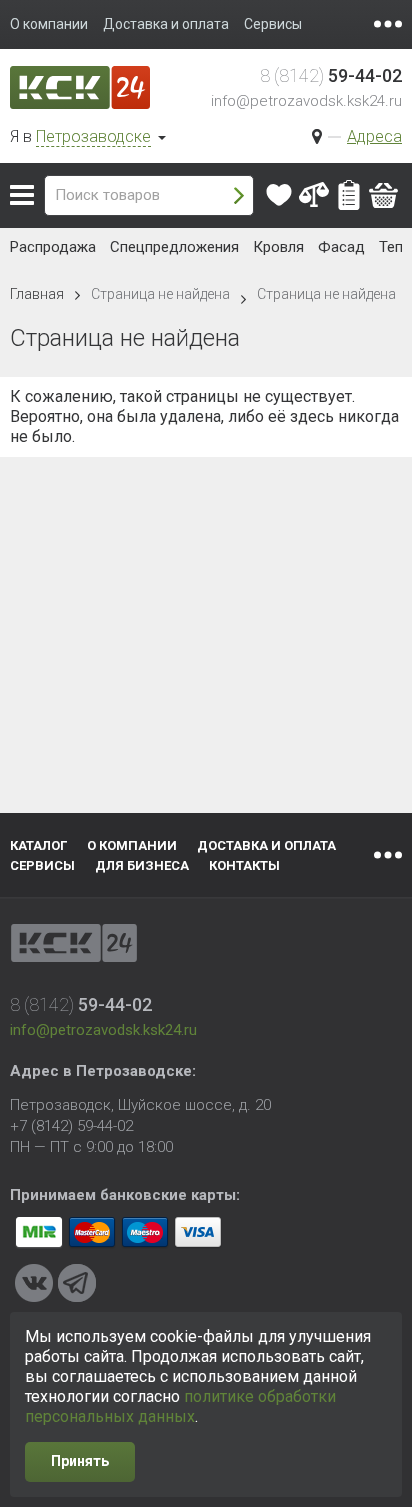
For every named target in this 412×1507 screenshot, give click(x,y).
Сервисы (42, 865)
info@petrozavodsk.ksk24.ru (306, 101)
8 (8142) (331, 75)
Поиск (239, 195)
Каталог (22, 195)
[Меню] (388, 24)
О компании (132, 845)
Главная (37, 294)
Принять (80, 1461)
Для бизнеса (142, 865)
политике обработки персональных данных (180, 1406)
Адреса (374, 136)
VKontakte (34, 1283)
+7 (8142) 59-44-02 (71, 1126)
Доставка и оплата (266, 845)
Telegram (77, 1283)
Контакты (244, 865)
